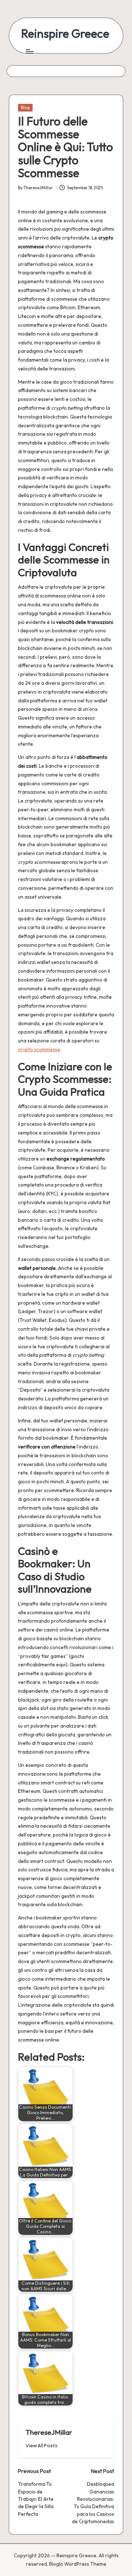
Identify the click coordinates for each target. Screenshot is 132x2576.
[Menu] (29, 51)
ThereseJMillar (49, 2432)
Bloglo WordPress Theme (78, 2564)
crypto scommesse (39, 1049)
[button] (42, 2446)
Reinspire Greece (65, 34)
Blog (25, 107)
